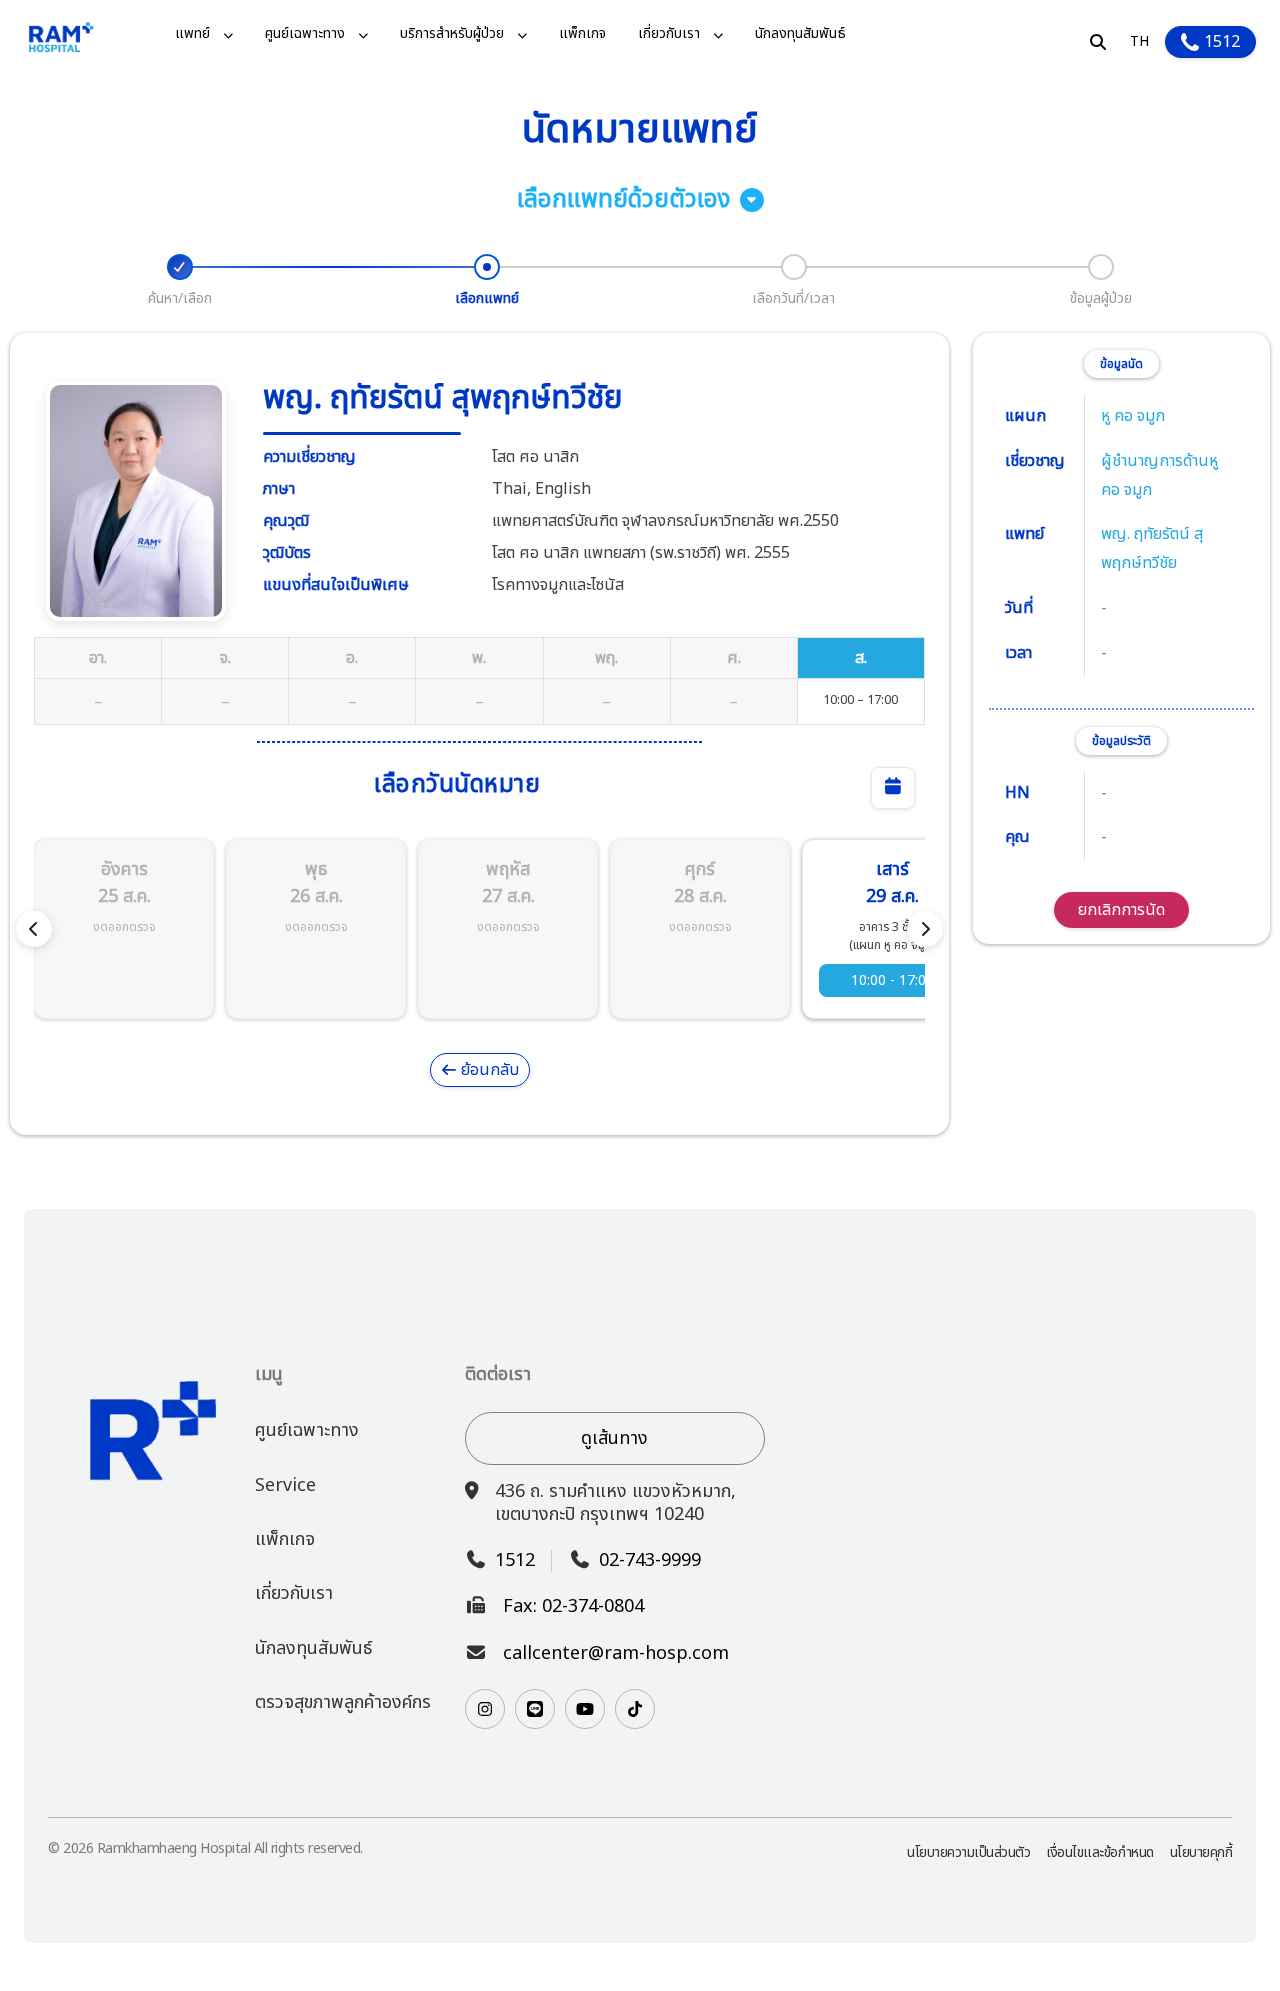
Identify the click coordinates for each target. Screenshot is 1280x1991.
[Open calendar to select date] (893, 788)
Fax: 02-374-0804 (573, 1607)
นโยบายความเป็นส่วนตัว (968, 1852)
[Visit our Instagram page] (485, 1710)
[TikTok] (635, 1709)
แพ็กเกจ (582, 34)
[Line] (535, 1709)
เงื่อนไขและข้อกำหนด (1100, 1852)
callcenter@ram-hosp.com (616, 1654)
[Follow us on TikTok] (635, 1710)
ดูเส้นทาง (614, 1438)
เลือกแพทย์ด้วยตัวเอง (623, 200)
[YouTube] (585, 1709)
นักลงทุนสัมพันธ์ (800, 34)
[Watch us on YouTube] (585, 1710)
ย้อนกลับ (488, 1070)
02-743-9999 (650, 1561)
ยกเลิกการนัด (1121, 910)
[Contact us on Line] (535, 1710)
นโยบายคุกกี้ (1201, 1852)
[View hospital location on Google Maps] (998, 1553)
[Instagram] (485, 1709)
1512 (1222, 42)
